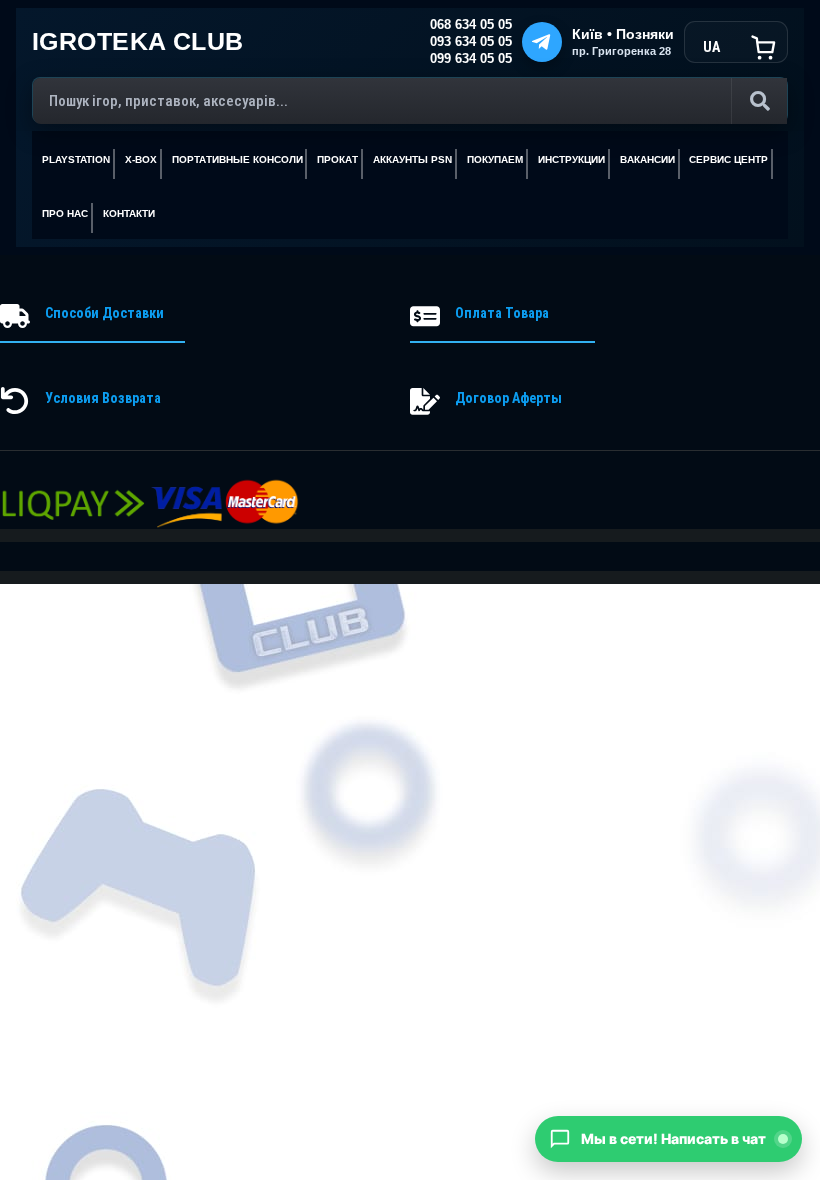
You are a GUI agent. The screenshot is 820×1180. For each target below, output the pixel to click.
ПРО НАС (65, 213)
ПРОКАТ (337, 159)
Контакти (129, 213)
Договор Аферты (508, 398)
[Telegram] (542, 42)
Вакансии (647, 159)
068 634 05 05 (471, 25)
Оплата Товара (502, 313)
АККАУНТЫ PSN (412, 159)
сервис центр (728, 159)
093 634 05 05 (471, 42)
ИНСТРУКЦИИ (571, 159)
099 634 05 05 (471, 59)
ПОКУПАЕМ (495, 159)
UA (711, 47)
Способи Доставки (104, 313)
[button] (668, 1139)
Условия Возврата (103, 398)
